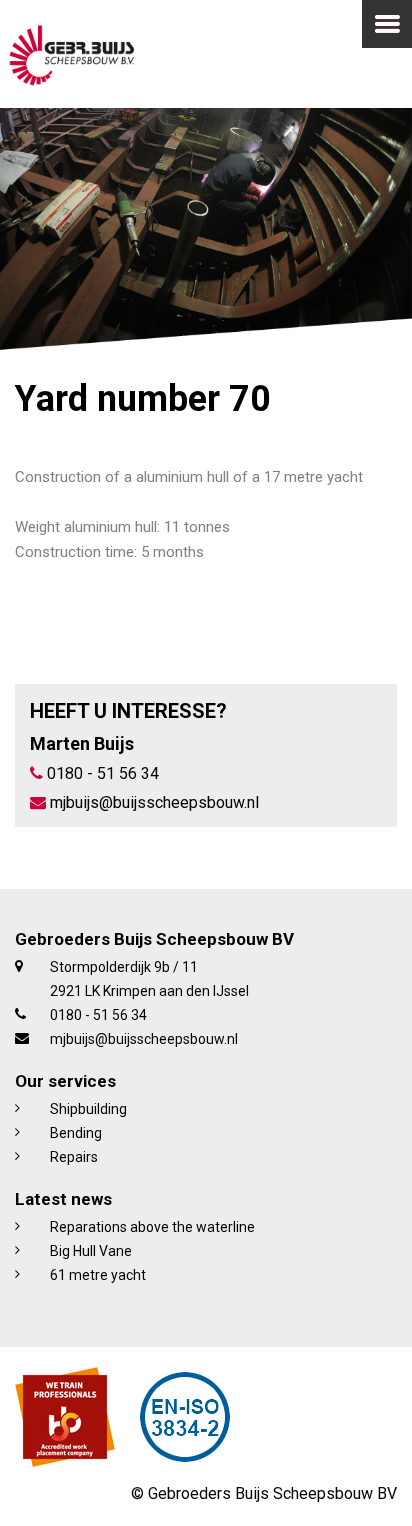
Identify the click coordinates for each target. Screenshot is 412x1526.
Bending (76, 1133)
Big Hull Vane (91, 1251)
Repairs (74, 1157)
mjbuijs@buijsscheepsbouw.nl (152, 802)
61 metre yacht (98, 1275)
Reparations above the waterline (152, 1227)
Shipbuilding (88, 1109)
